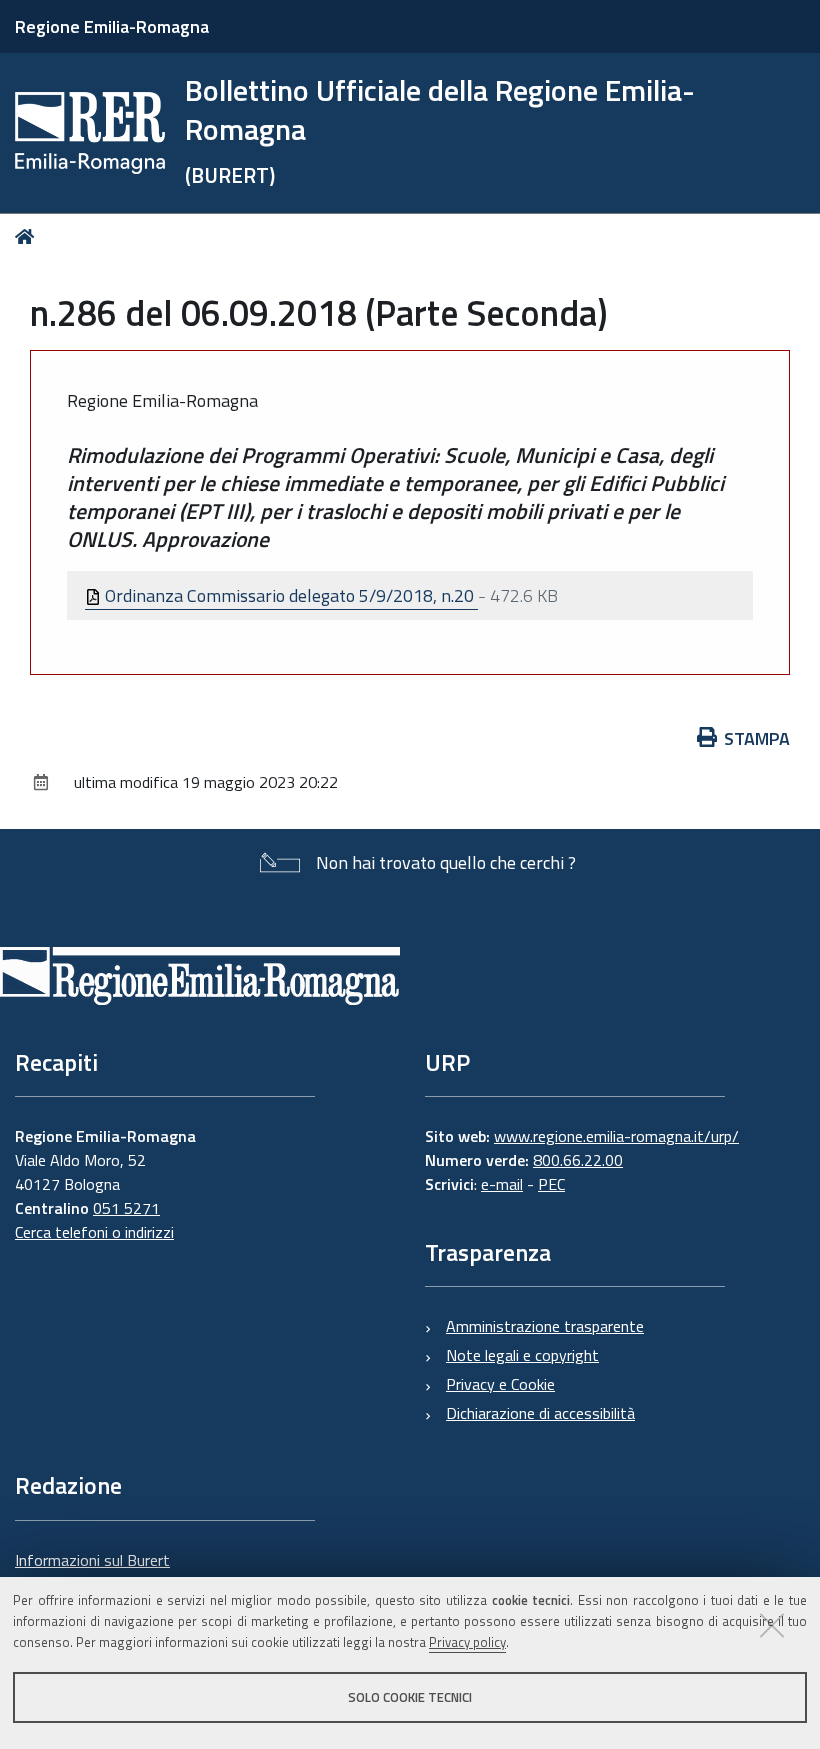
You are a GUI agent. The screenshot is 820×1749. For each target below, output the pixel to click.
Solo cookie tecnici (410, 1697)
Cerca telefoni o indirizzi (94, 1232)
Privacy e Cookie (500, 1384)
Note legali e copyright (522, 1355)
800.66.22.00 (578, 1160)
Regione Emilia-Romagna (112, 26)
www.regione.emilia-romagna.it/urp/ (616, 1136)
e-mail (502, 1184)
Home (28, 236)
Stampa (757, 738)
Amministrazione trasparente (545, 1326)
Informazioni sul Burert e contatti (92, 1572)
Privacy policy (467, 1642)
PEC (551, 1184)
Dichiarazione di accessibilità (540, 1413)
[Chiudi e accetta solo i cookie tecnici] (772, 1625)
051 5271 (126, 1208)
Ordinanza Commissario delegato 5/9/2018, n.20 (289, 595)
